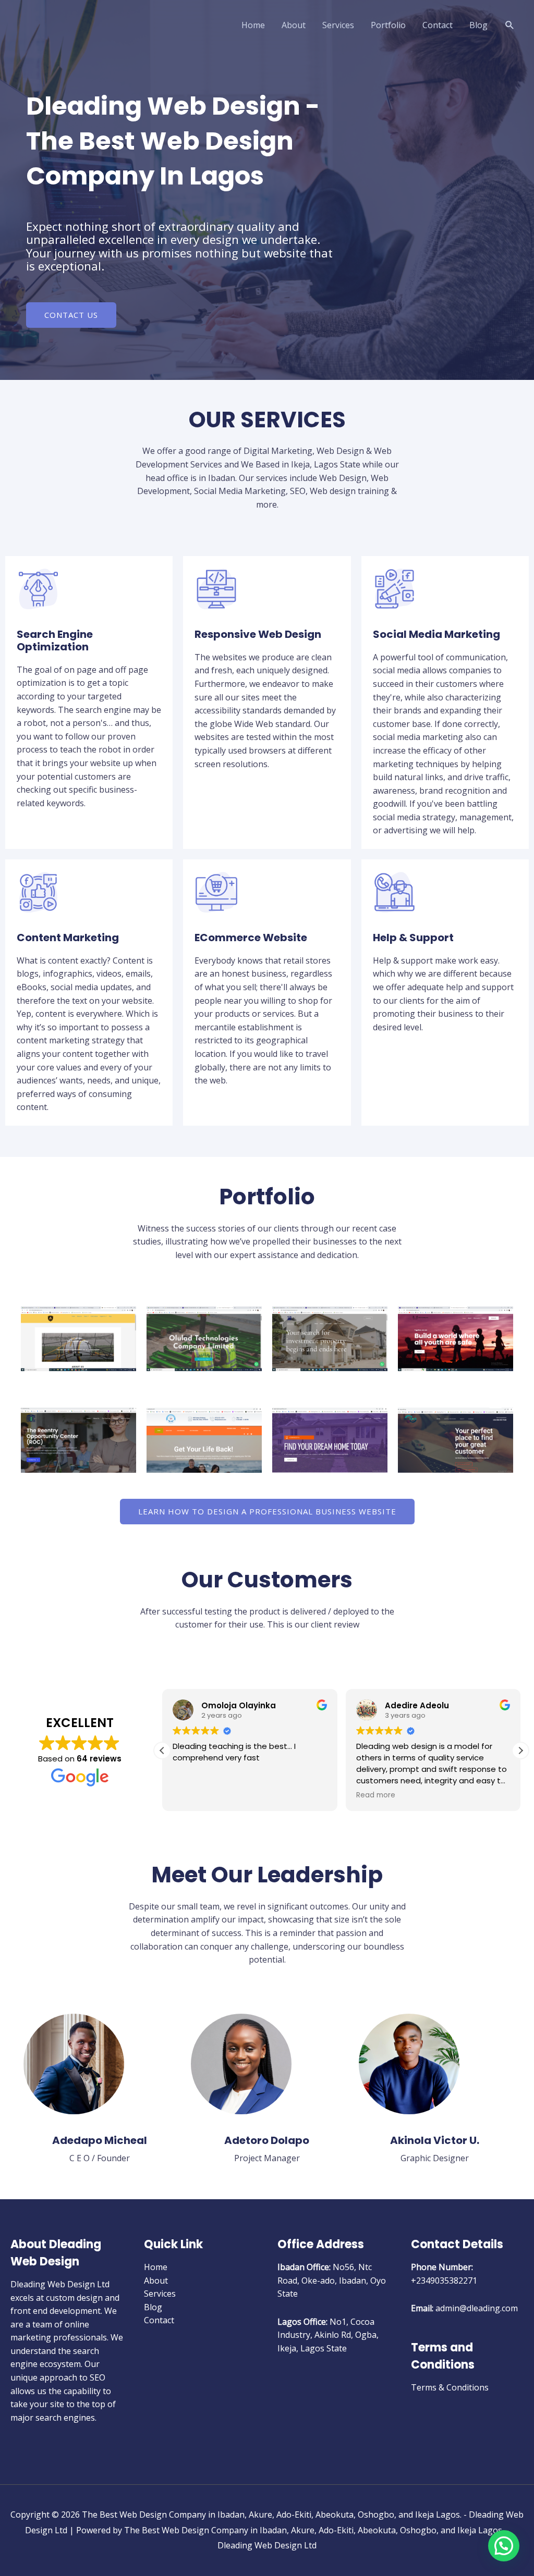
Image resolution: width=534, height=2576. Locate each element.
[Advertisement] (267, 128)
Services (338, 25)
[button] (510, 25)
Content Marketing (68, 938)
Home (253, 25)
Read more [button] (376, 1795)
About (294, 25)
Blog (478, 25)
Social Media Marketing (436, 634)
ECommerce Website (251, 938)
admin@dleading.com (477, 2308)
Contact (438, 25)
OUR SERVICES (267, 420)
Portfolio (388, 25)
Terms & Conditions (450, 2387)
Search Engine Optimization (55, 640)
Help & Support (413, 938)
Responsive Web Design (258, 634)
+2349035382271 (444, 2281)
